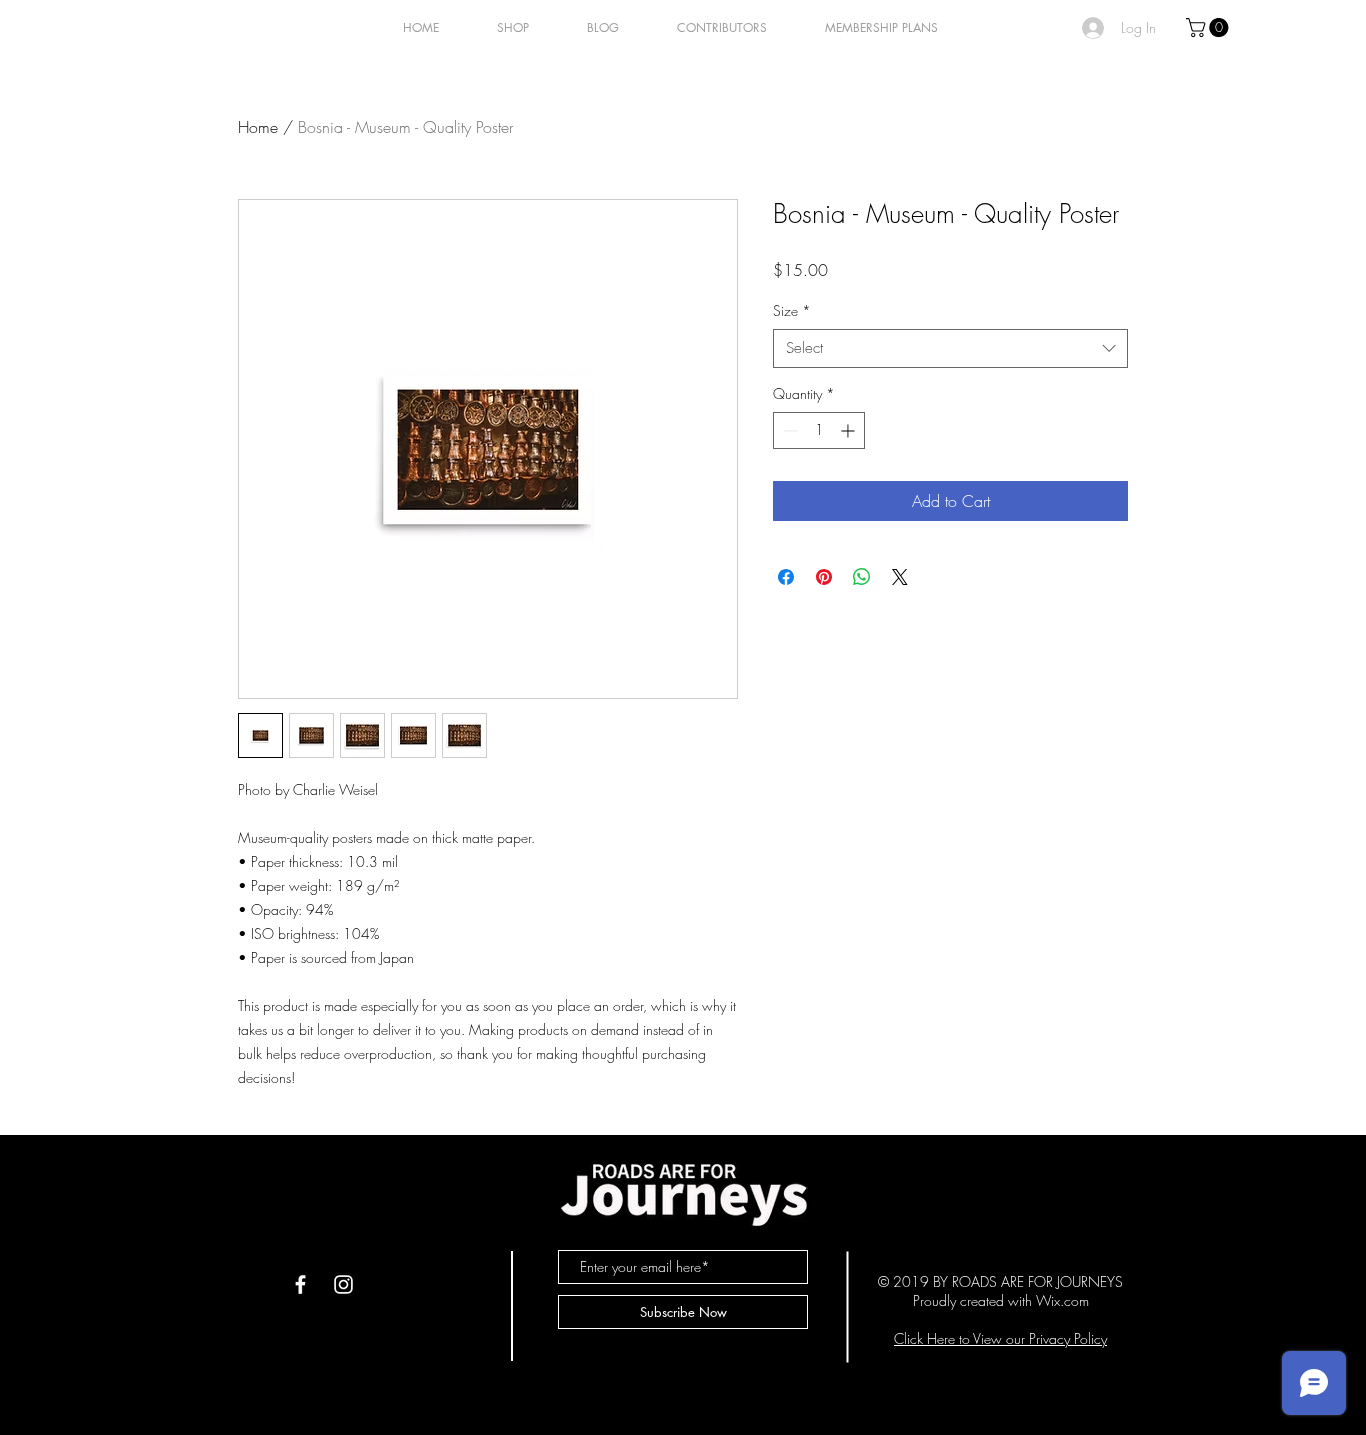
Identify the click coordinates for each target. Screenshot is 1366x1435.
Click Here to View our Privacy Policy (1000, 1338)
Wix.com (1062, 1300)
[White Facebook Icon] (300, 1284)
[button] (1209, 27)
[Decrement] (788, 430)
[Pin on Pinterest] (824, 577)
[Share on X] (900, 577)
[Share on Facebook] (786, 577)
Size (792, 310)
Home (258, 127)
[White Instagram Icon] (343, 1284)
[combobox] (950, 348)
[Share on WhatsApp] (862, 577)
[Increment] (849, 430)
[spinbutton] (819, 430)
